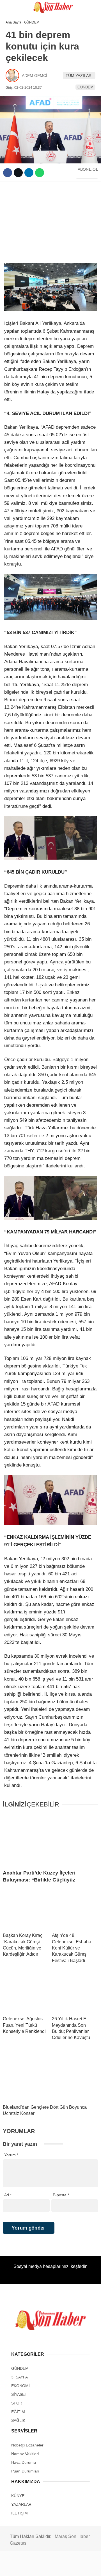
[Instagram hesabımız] (48, 2567)
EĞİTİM (15, 91)
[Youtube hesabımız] (64, 2567)
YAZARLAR (18, 125)
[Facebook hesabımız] (17, 2567)
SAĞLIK (15, 80)
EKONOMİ (17, 114)
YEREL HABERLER (25, 137)
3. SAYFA (16, 58)
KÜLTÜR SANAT (22, 103)
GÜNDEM (16, 46)
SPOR (14, 69)
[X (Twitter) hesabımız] (32, 2567)
